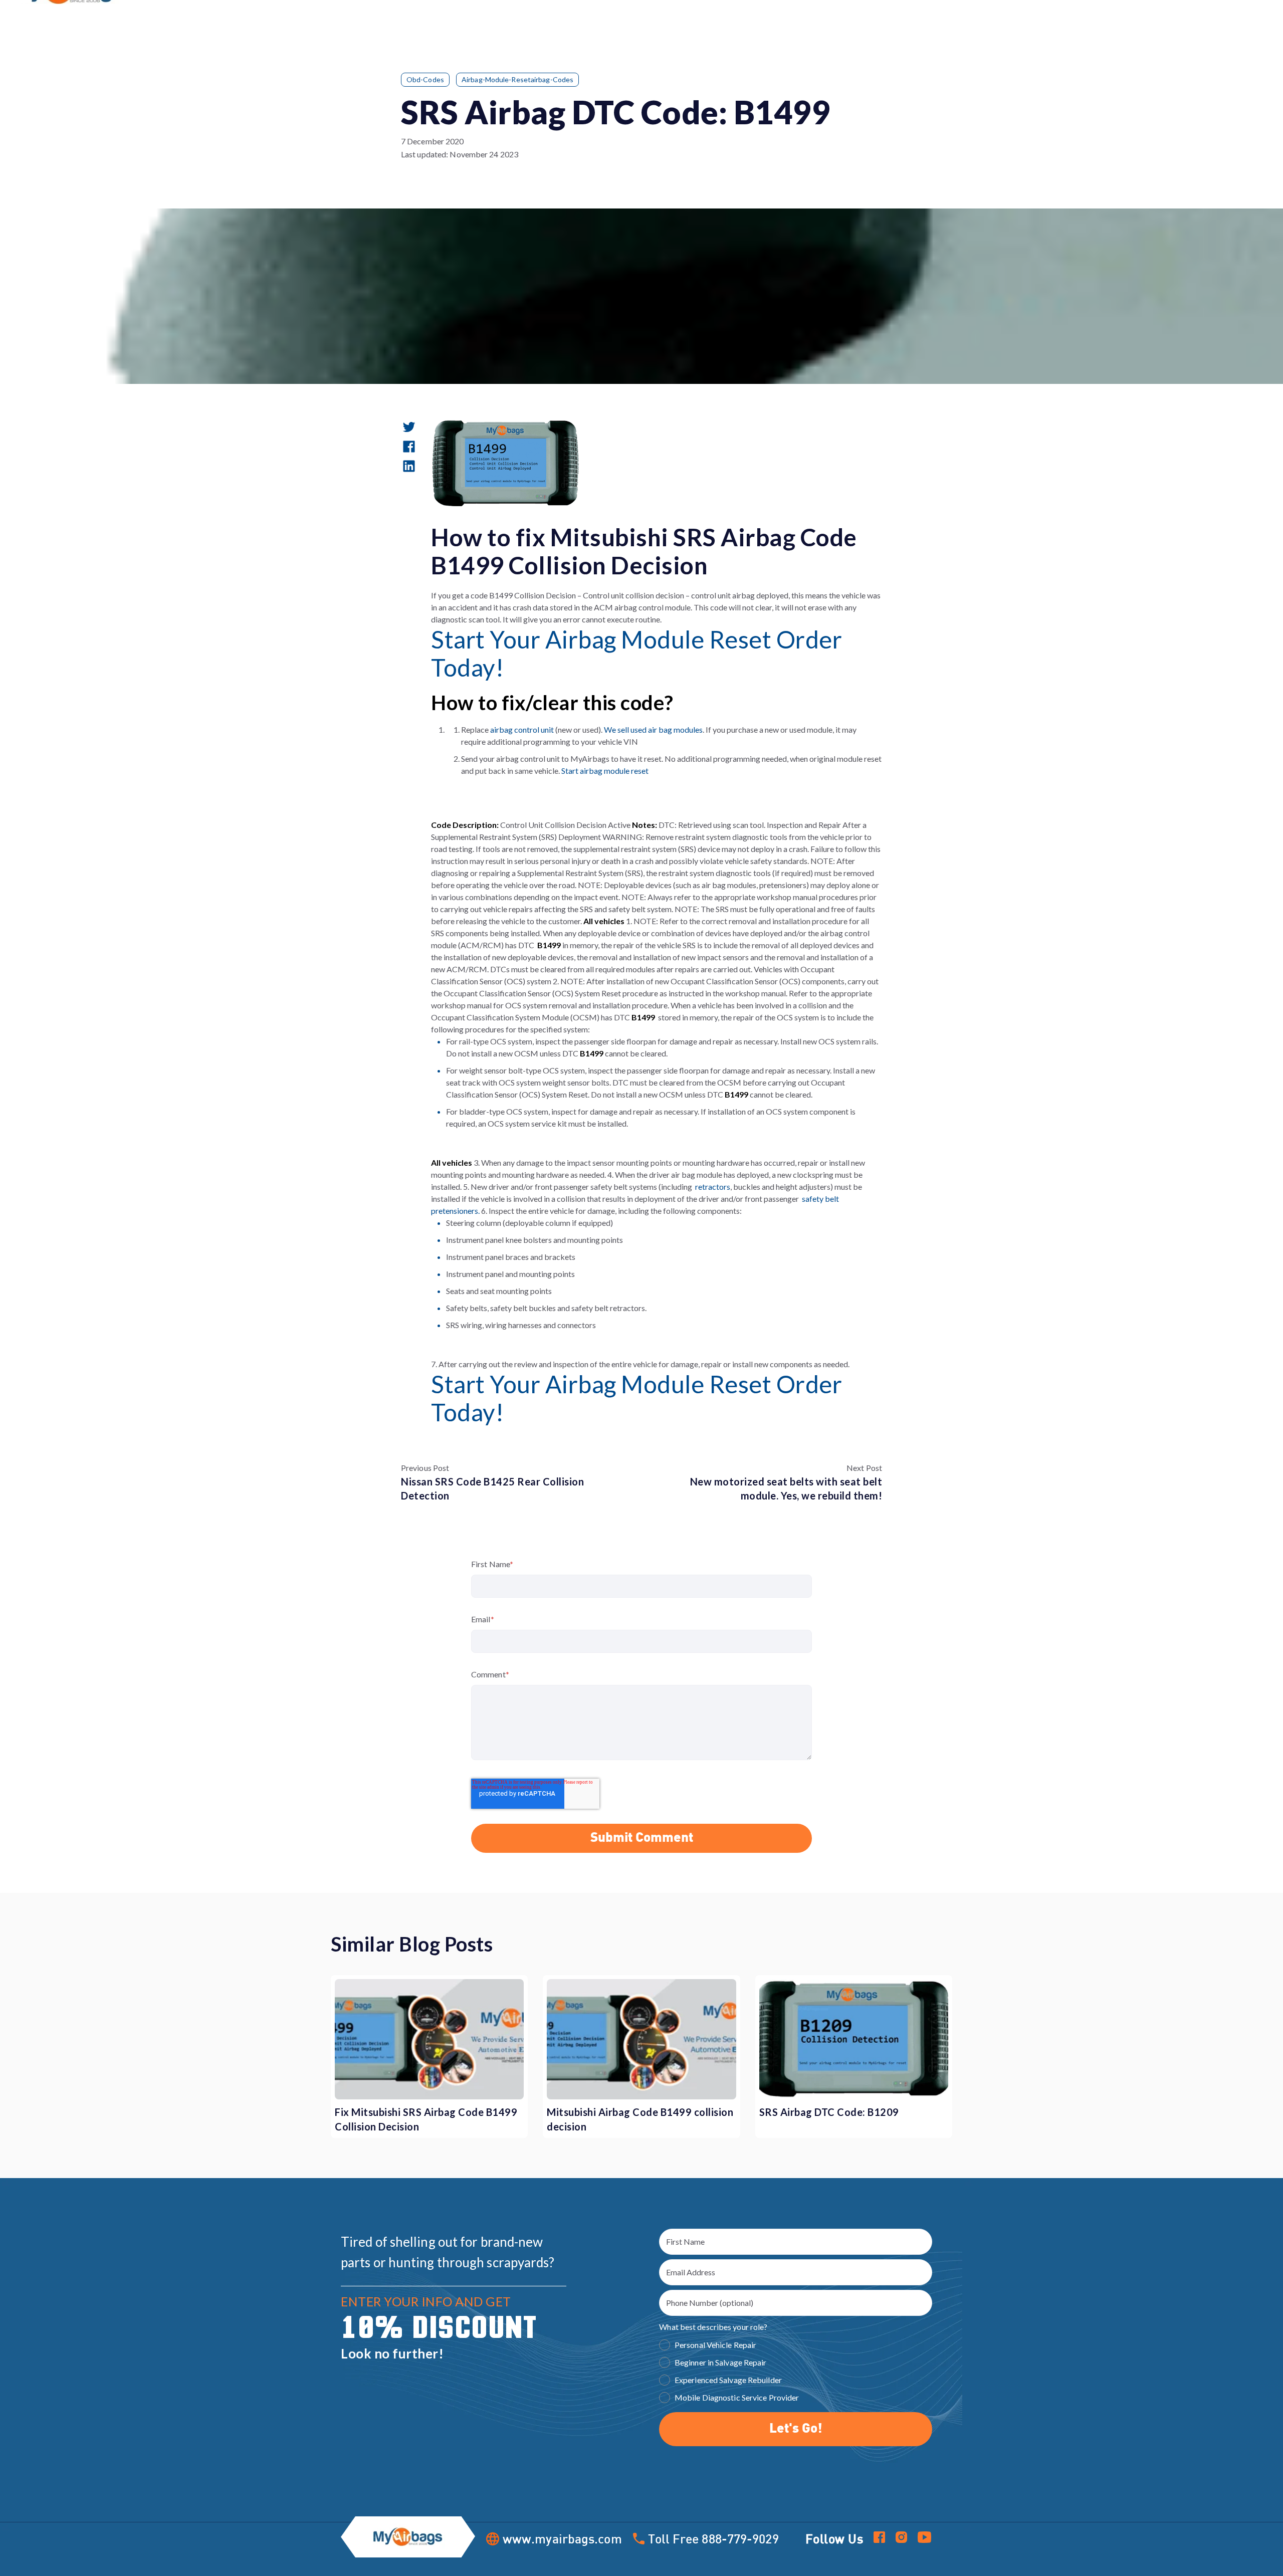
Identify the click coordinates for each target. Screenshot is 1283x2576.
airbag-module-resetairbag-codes (517, 79)
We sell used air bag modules (653, 729)
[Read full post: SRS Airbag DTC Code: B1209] (854, 2039)
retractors (713, 1187)
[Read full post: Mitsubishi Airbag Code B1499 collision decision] (641, 2039)
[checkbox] (796, 2373)
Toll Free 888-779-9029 (713, 2538)
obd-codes (425, 79)
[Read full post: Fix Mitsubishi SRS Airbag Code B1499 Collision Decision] (429, 2039)
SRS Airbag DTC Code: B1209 (829, 2112)
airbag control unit (523, 729)
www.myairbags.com (562, 2539)
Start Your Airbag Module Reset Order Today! (636, 653)
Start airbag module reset (605, 771)
